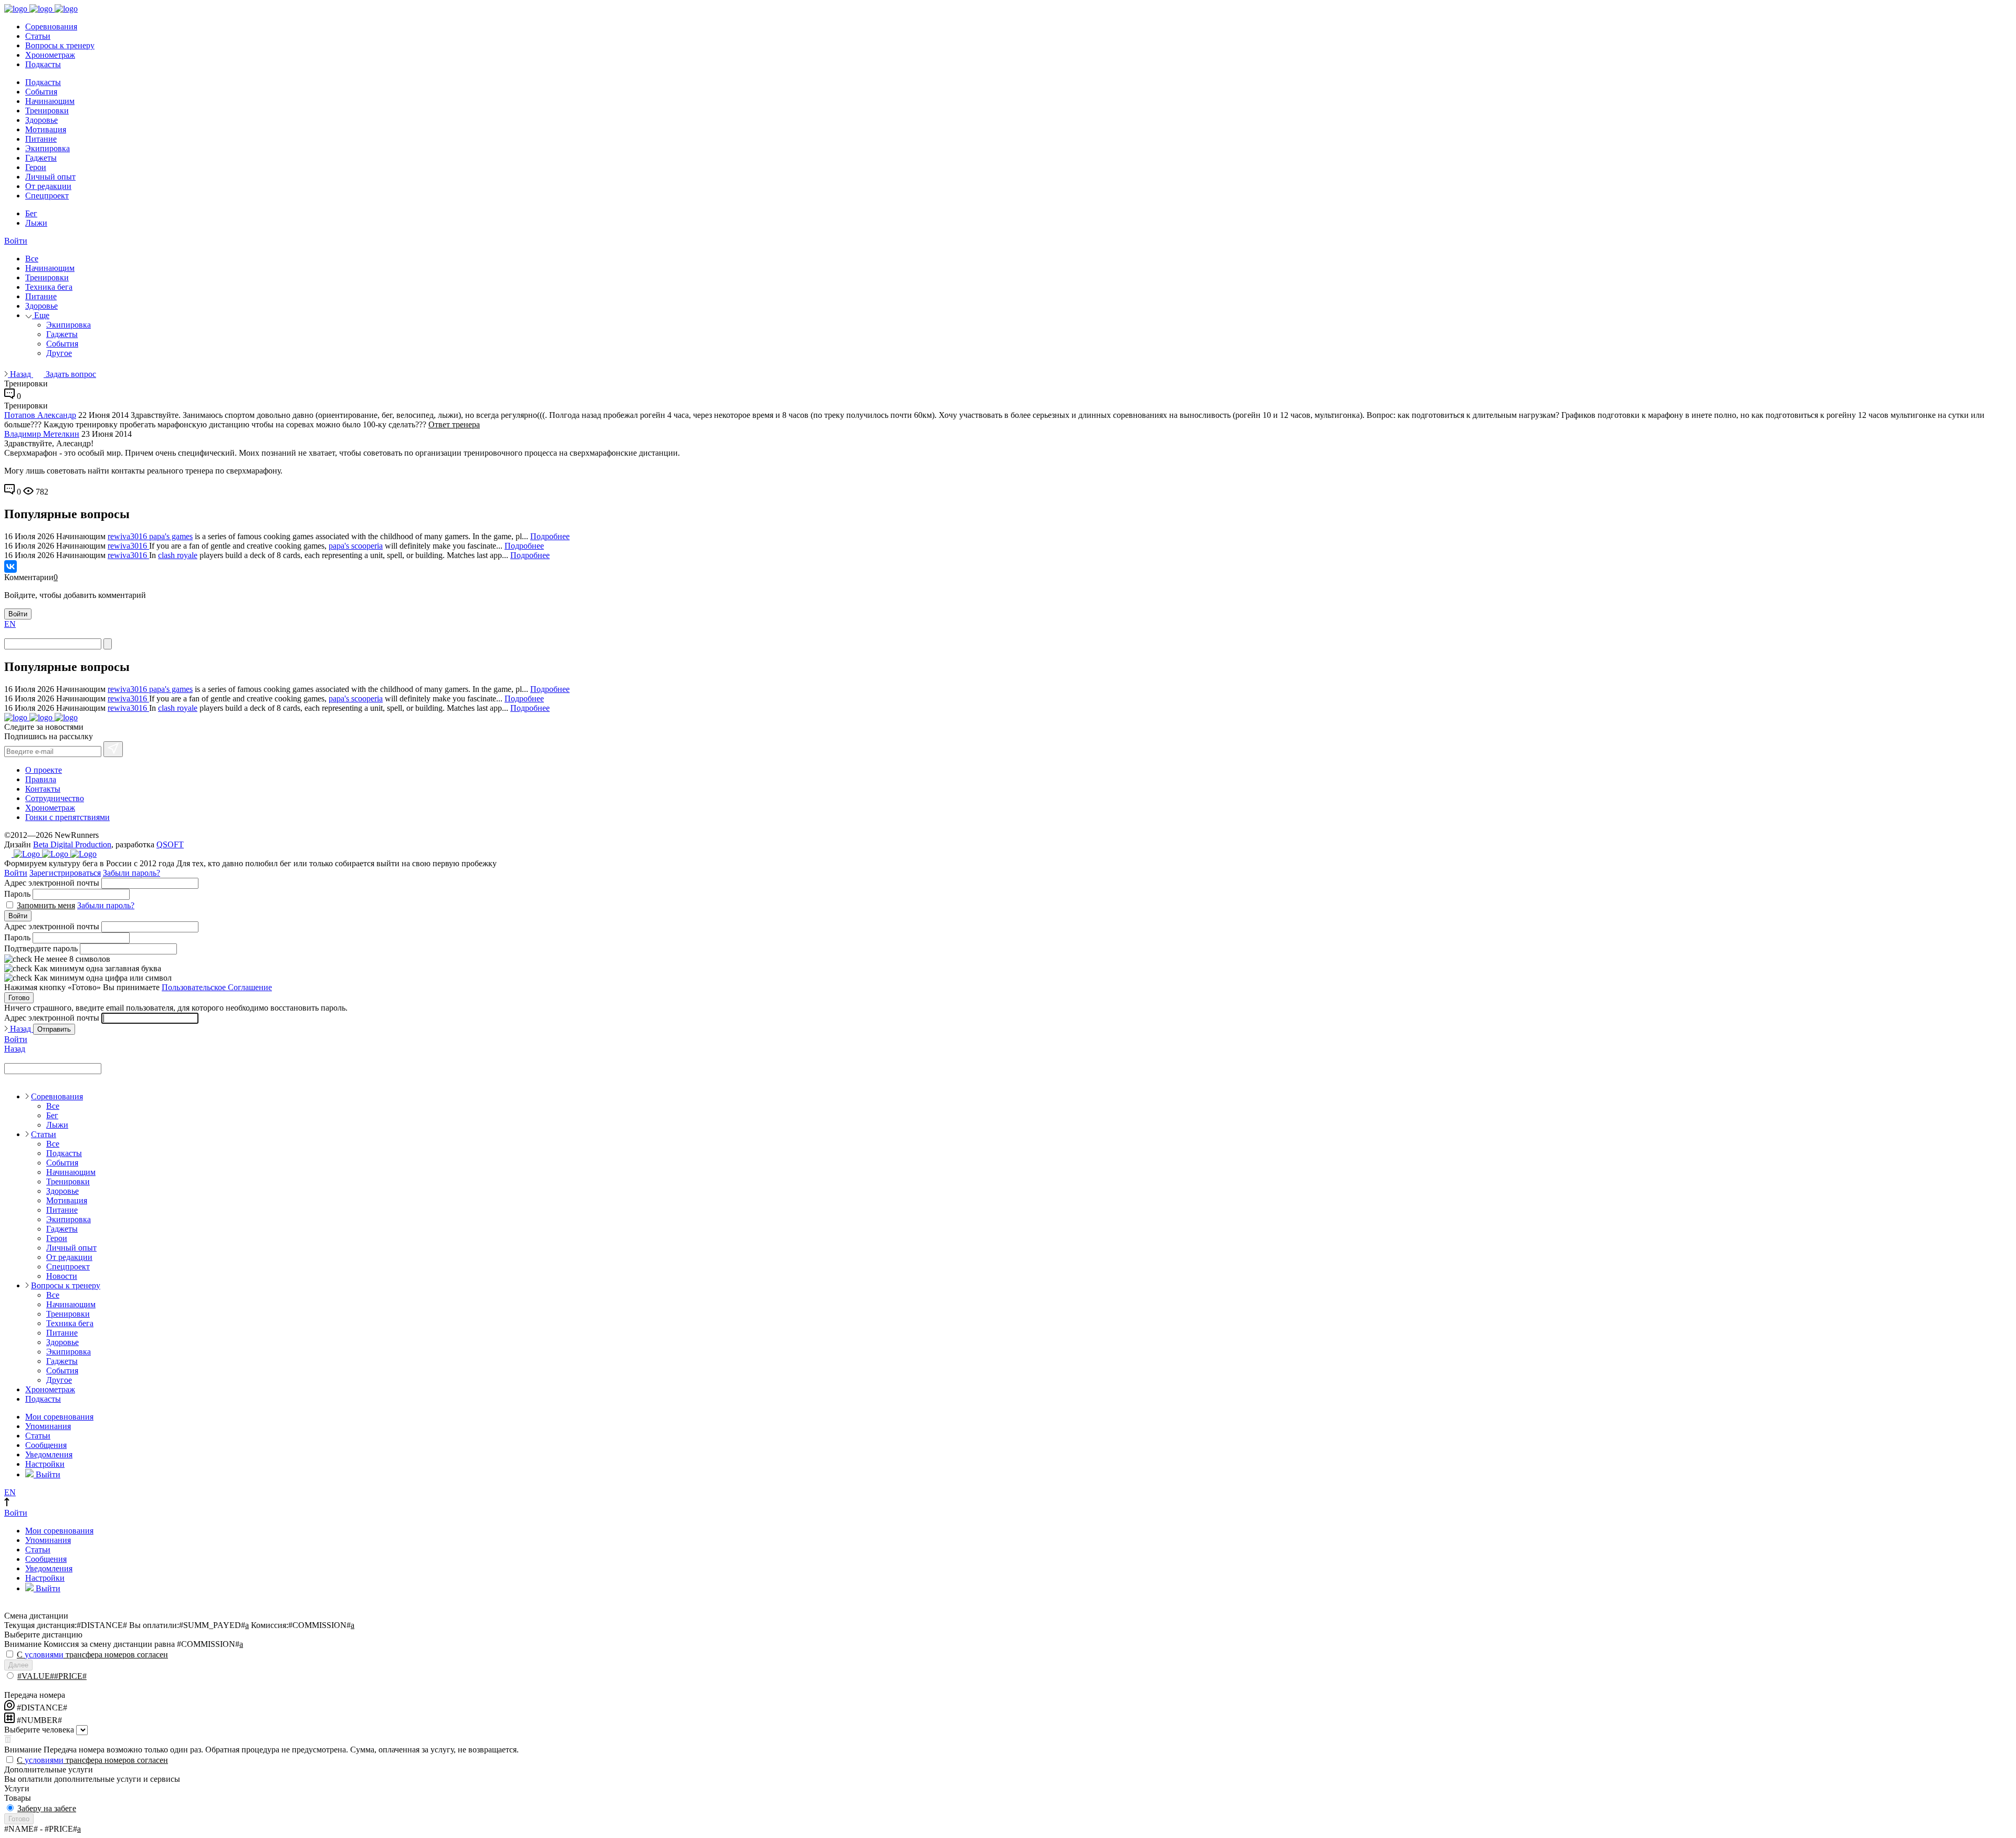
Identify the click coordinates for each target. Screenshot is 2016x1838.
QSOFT (170, 844)
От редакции (48, 186)
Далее (18, 1665)
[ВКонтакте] (10, 566)
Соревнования (51, 27)
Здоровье (41, 120)
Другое (59, 353)
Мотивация (46, 129)
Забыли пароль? (132, 873)
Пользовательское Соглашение (217, 987)
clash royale (178, 555)
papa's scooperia (356, 546)
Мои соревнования (59, 1417)
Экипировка (48, 148)
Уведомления (49, 1454)
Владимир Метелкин (42, 434)
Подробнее (550, 536)
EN (10, 624)
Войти (16, 241)
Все (32, 259)
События (41, 92)
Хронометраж (50, 55)
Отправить (54, 1029)
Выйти (47, 1474)
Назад (20, 374)
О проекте (44, 770)
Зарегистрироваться (65, 873)
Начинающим (50, 101)
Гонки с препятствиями (67, 817)
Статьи (38, 36)
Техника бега (49, 287)
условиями (44, 1655)
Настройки (45, 1464)
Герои (36, 167)
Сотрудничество (55, 798)
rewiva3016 (128, 536)
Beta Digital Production (72, 844)
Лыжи (36, 223)
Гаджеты (41, 158)
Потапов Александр (40, 415)
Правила (41, 779)
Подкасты (43, 64)
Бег (31, 213)
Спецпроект (47, 196)
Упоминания (48, 1426)
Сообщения (46, 1445)
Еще (41, 315)
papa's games (171, 536)
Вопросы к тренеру (60, 45)
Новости (62, 1276)
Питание (41, 139)
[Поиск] (108, 644)
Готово (19, 998)
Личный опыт (50, 177)
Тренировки (47, 111)
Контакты (43, 789)
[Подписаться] (113, 749)
